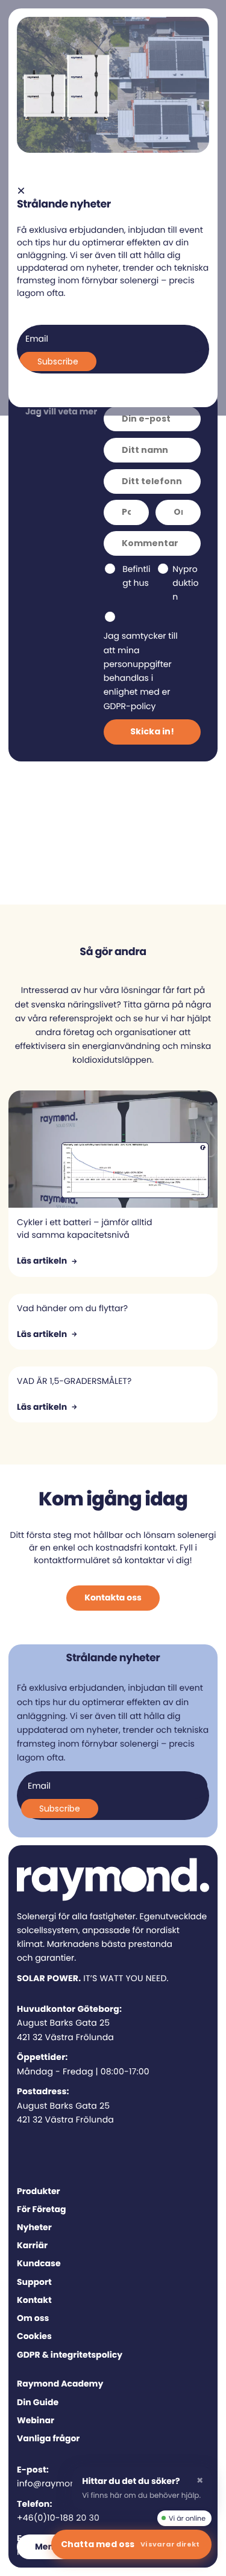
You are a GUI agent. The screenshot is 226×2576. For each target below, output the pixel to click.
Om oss (33, 2318)
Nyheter (34, 2227)
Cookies (34, 2336)
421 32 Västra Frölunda (65, 2037)
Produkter (39, 2191)
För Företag (41, 2209)
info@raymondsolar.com (71, 2483)
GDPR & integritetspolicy (70, 2355)
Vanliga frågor (48, 2438)
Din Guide (38, 2402)
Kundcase (39, 2263)
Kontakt (34, 2300)
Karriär (32, 2245)
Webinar (36, 2420)
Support (34, 2282)
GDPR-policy (130, 706)
